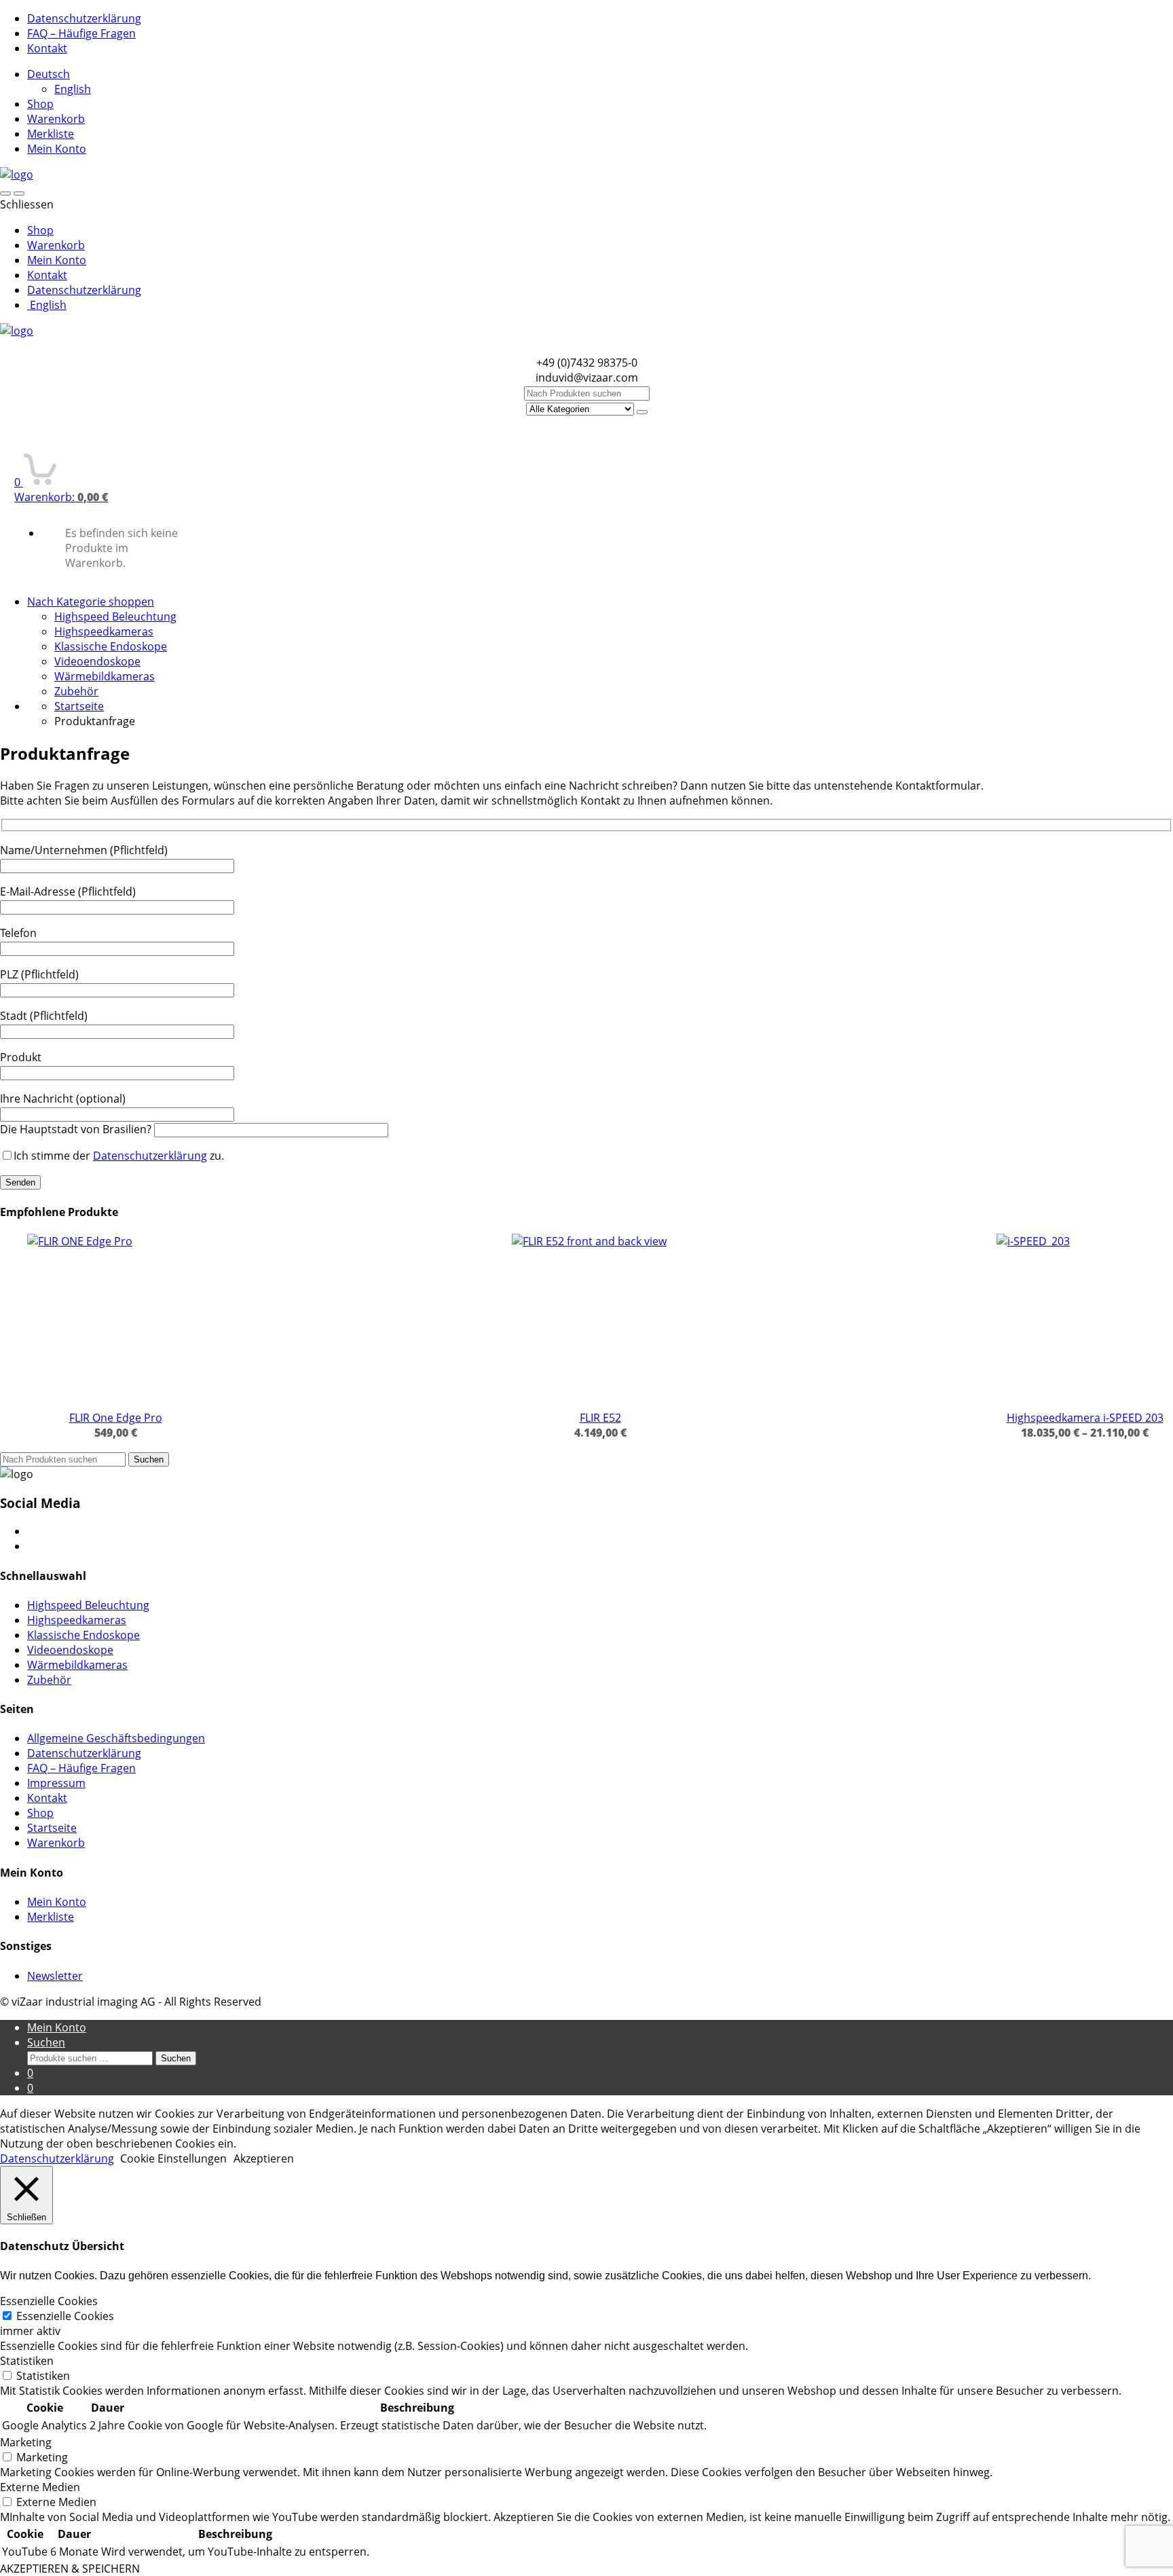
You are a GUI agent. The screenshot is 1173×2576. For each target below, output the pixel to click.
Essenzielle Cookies (65, 2316)
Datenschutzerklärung (84, 18)
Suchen (149, 1459)
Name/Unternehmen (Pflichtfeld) (84, 850)
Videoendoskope (97, 661)
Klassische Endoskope (111, 646)
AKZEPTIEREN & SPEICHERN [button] (70, 2569)
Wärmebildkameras (105, 676)
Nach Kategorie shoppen (91, 602)
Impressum (56, 1783)
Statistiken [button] (27, 2361)
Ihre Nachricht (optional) (63, 1099)
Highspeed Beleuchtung (115, 617)
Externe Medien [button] (40, 2487)
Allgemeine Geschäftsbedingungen (116, 1738)
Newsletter (55, 1976)
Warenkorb (56, 119)
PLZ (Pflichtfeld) (39, 974)
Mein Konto (57, 149)
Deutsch (49, 74)
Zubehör (76, 691)
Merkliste (51, 134)
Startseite (79, 706)
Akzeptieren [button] (264, 2158)
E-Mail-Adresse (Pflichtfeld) (68, 891)
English (73, 89)
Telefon (18, 933)
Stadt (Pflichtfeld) (44, 1016)
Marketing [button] (26, 2442)
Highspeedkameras (104, 631)
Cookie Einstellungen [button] (173, 2158)
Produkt (21, 1057)
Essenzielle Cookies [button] (49, 2301)
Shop (40, 104)
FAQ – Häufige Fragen (81, 33)
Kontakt (47, 48)
